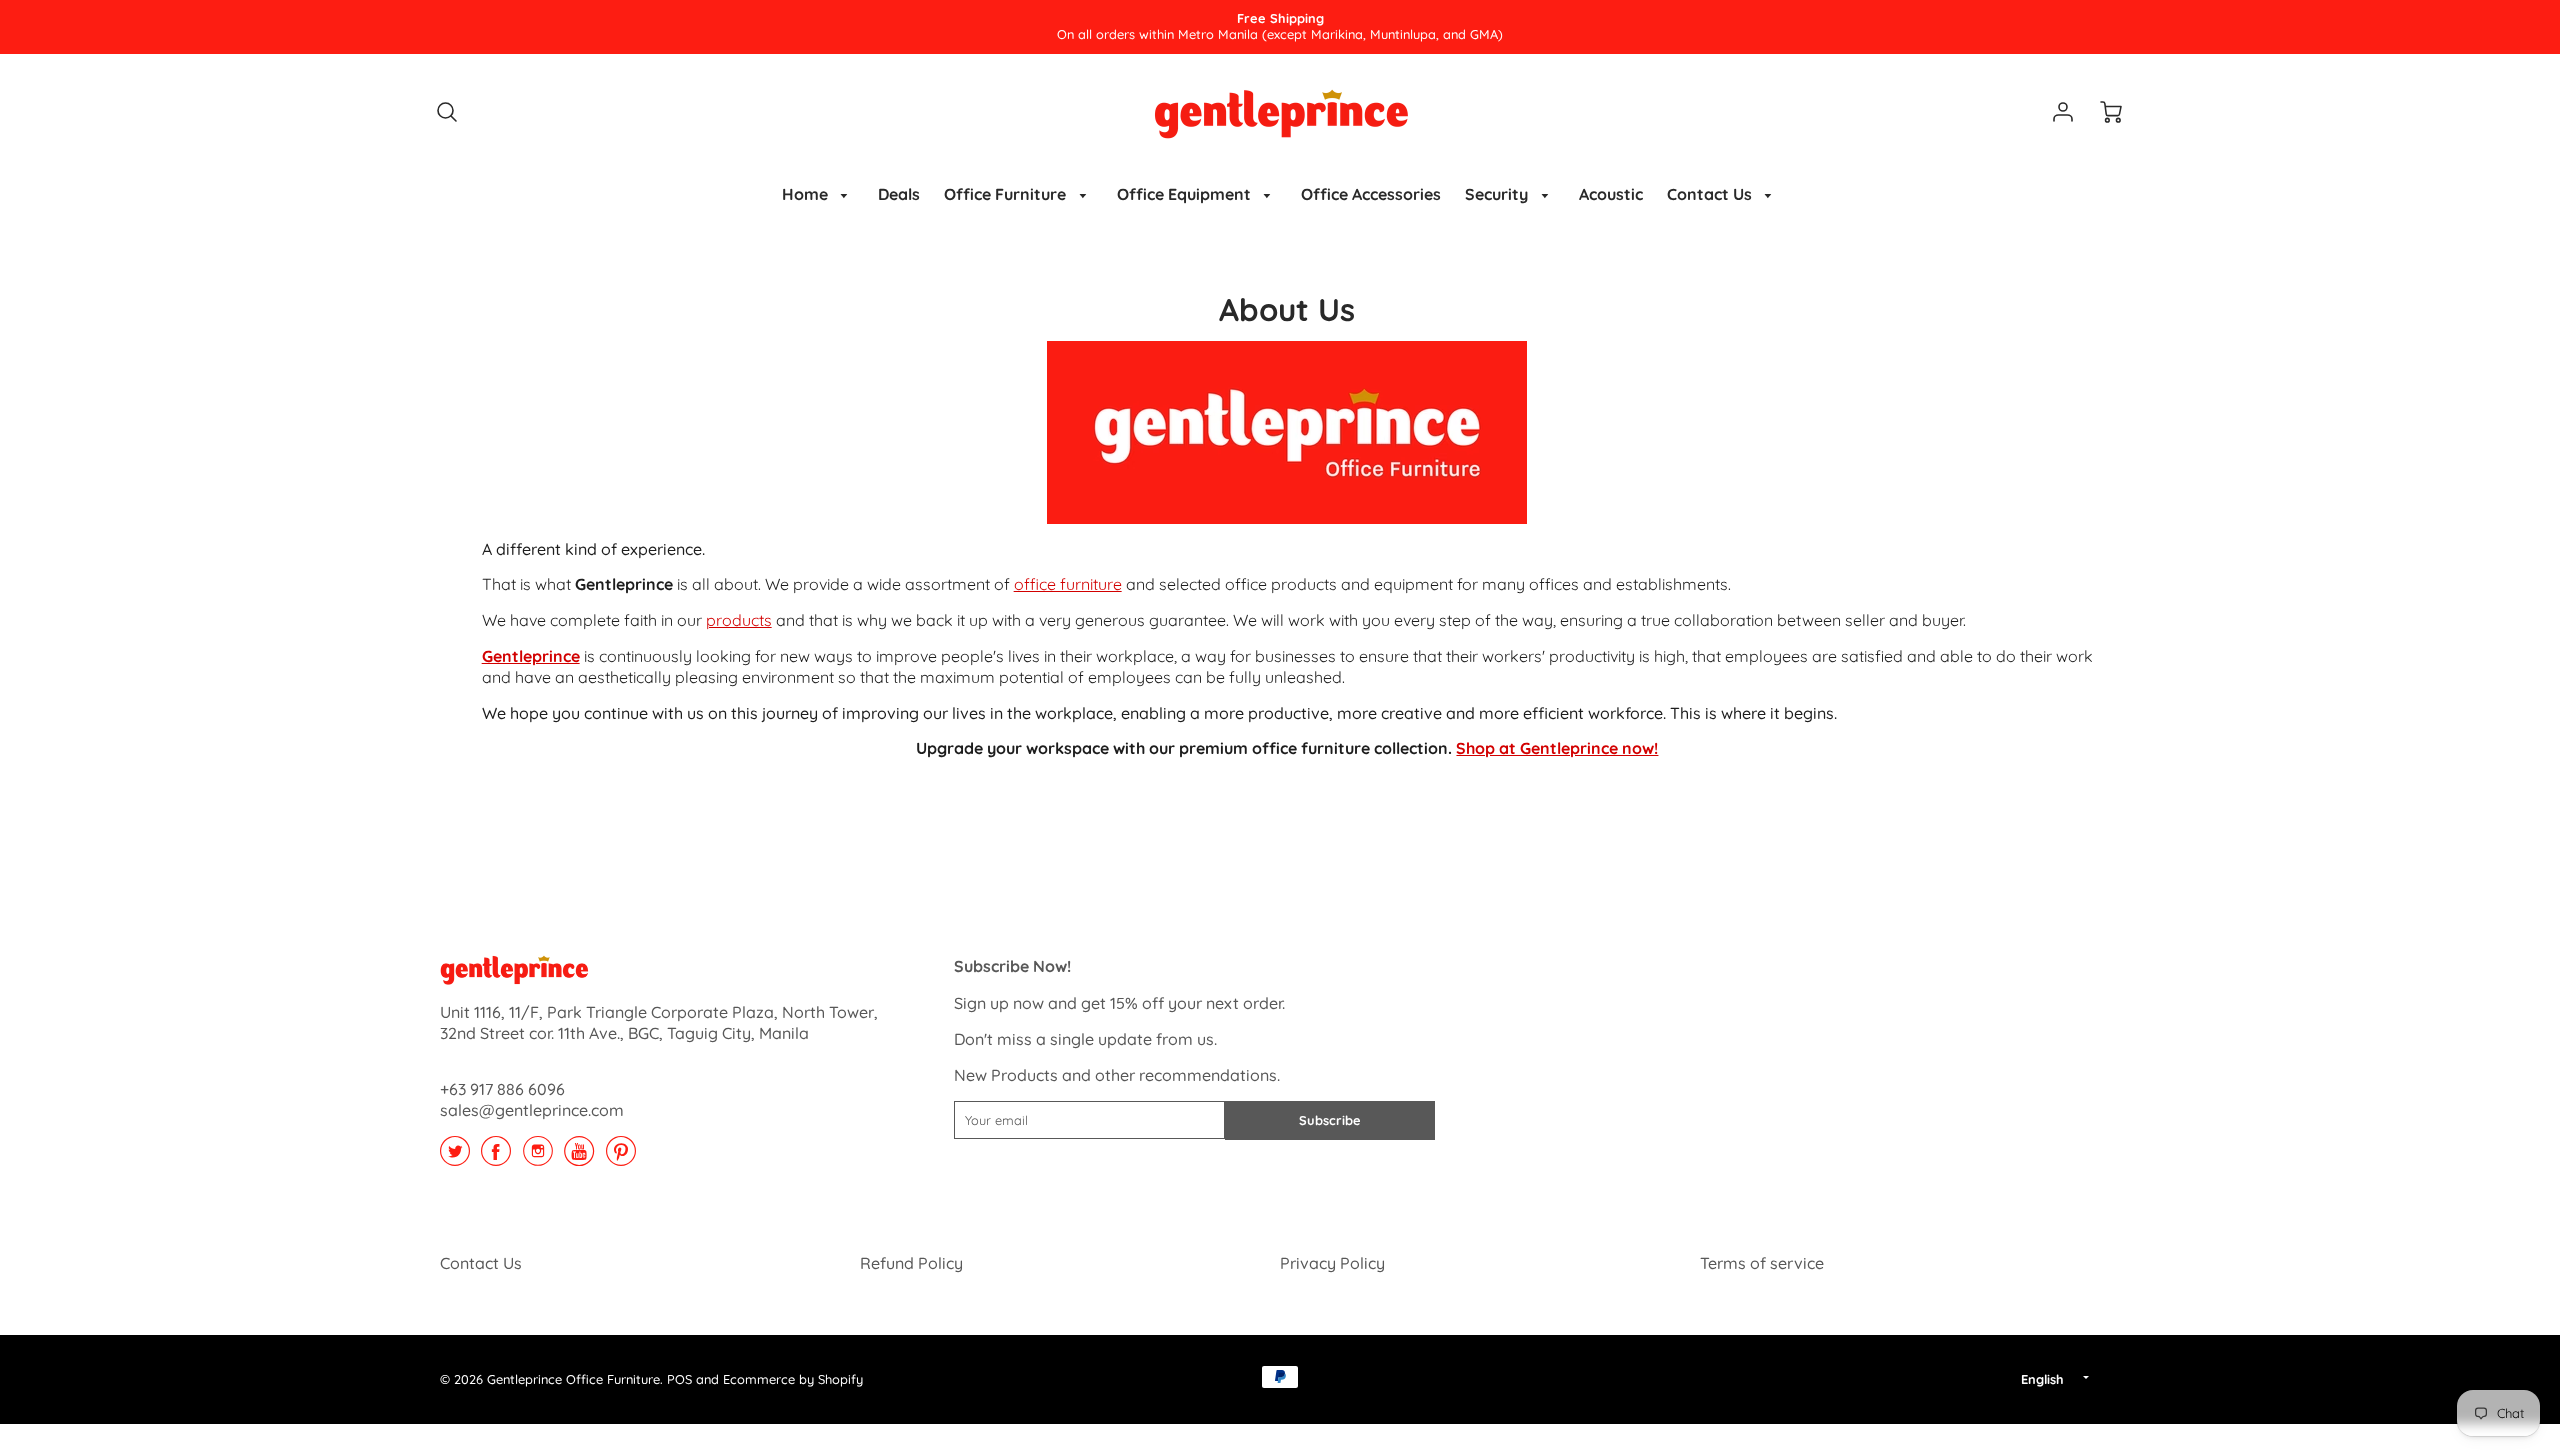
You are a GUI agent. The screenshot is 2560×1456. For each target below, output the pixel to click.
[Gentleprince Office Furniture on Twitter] (455, 1158)
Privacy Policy (1332, 1263)
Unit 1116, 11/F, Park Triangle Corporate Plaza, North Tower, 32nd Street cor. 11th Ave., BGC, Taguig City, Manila (659, 1022)
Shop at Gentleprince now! (1557, 748)
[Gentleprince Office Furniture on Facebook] (496, 1158)
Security (1498, 194)
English (2042, 1379)
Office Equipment (1186, 194)
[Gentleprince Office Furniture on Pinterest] (621, 1158)
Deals (899, 194)
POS (679, 1379)
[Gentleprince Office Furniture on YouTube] (579, 1158)
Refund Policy (911, 1263)
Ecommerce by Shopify (793, 1379)
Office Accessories (1371, 194)
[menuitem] (818, 194)
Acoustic (1611, 194)
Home (807, 194)
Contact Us (1711, 194)
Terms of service (1762, 1263)
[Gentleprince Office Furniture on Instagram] (538, 1158)
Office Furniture (1007, 194)
